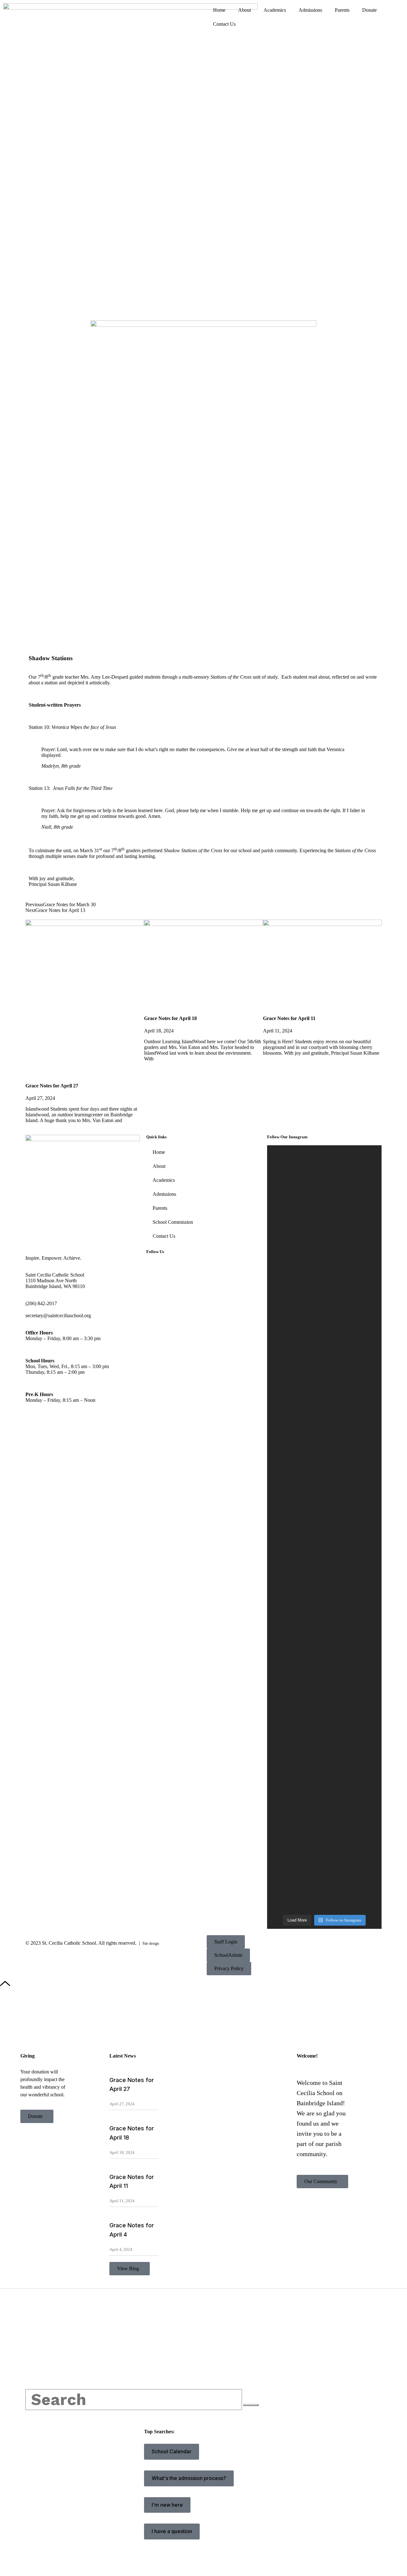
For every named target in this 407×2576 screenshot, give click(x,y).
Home (219, 10)
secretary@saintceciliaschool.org (58, 1315)
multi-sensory (196, 677)
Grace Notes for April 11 (289, 1018)
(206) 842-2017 (41, 1303)
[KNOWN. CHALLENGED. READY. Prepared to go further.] (354, 1304)
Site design (151, 1943)
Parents (342, 10)
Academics (275, 10)
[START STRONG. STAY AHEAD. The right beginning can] (295, 1752)
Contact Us (224, 24)
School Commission (173, 1222)
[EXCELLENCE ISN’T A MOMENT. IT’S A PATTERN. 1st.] (295, 1370)
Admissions (310, 10)
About (245, 10)
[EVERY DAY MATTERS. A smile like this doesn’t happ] (354, 1711)
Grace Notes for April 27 (52, 1086)
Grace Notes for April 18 (170, 1018)
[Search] (251, 2405)
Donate (369, 10)
